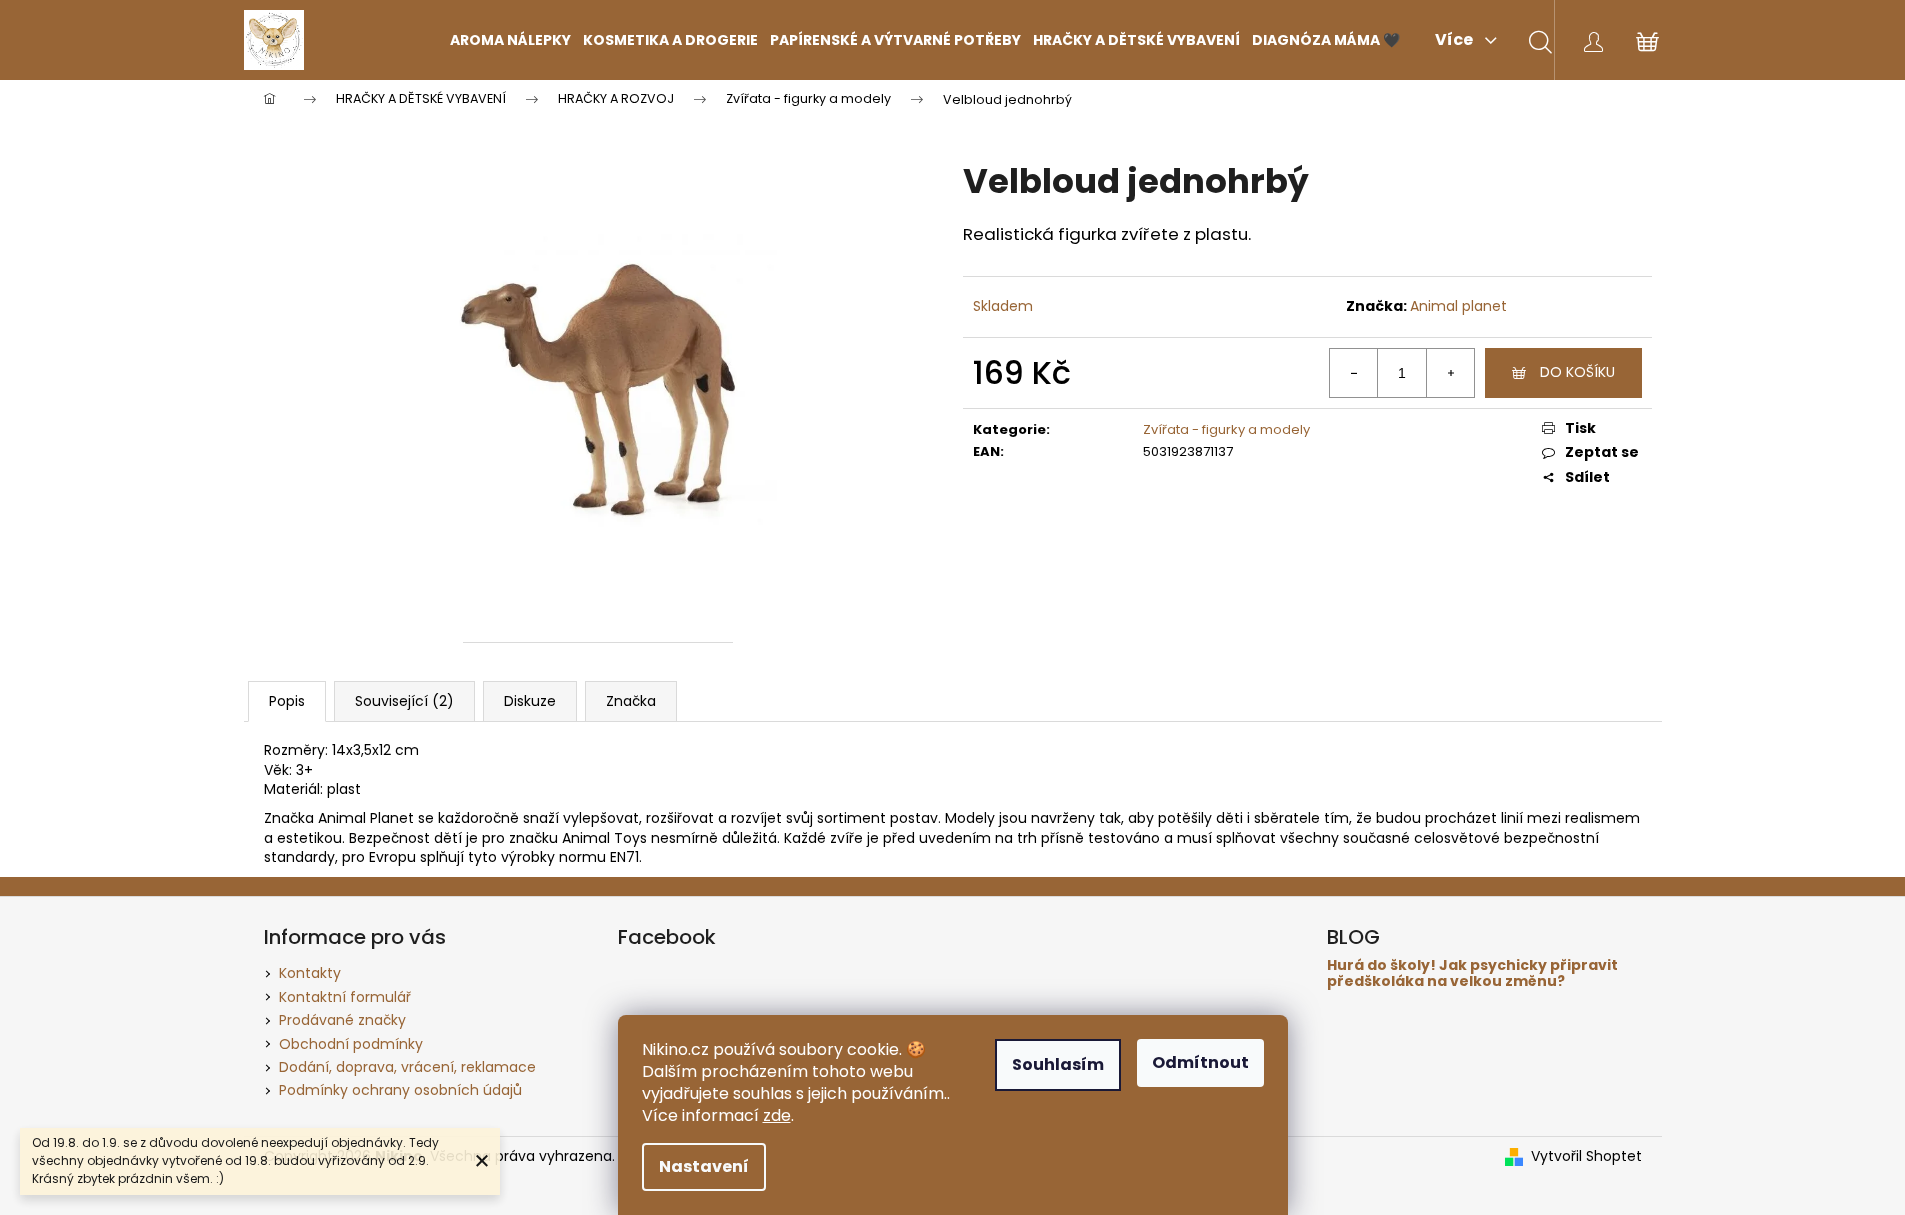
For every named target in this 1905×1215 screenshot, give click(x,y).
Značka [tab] (631, 701)
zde (777, 1115)
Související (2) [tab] (404, 701)
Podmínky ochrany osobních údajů (400, 1090)
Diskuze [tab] (530, 701)
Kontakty (310, 973)
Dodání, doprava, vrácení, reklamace (407, 1067)
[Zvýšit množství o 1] (1450, 373)
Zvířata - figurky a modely (1226, 429)
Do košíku (1577, 372)
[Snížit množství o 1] (1354, 373)
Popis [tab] (287, 701)
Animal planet (1458, 306)
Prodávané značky (342, 1020)
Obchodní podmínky (351, 1044)
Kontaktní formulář (345, 997)
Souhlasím (1058, 1064)
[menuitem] (510, 40)
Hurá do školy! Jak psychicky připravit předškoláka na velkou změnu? (1472, 973)
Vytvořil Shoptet (1586, 1156)
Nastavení (704, 1166)
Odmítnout (1200, 1062)
